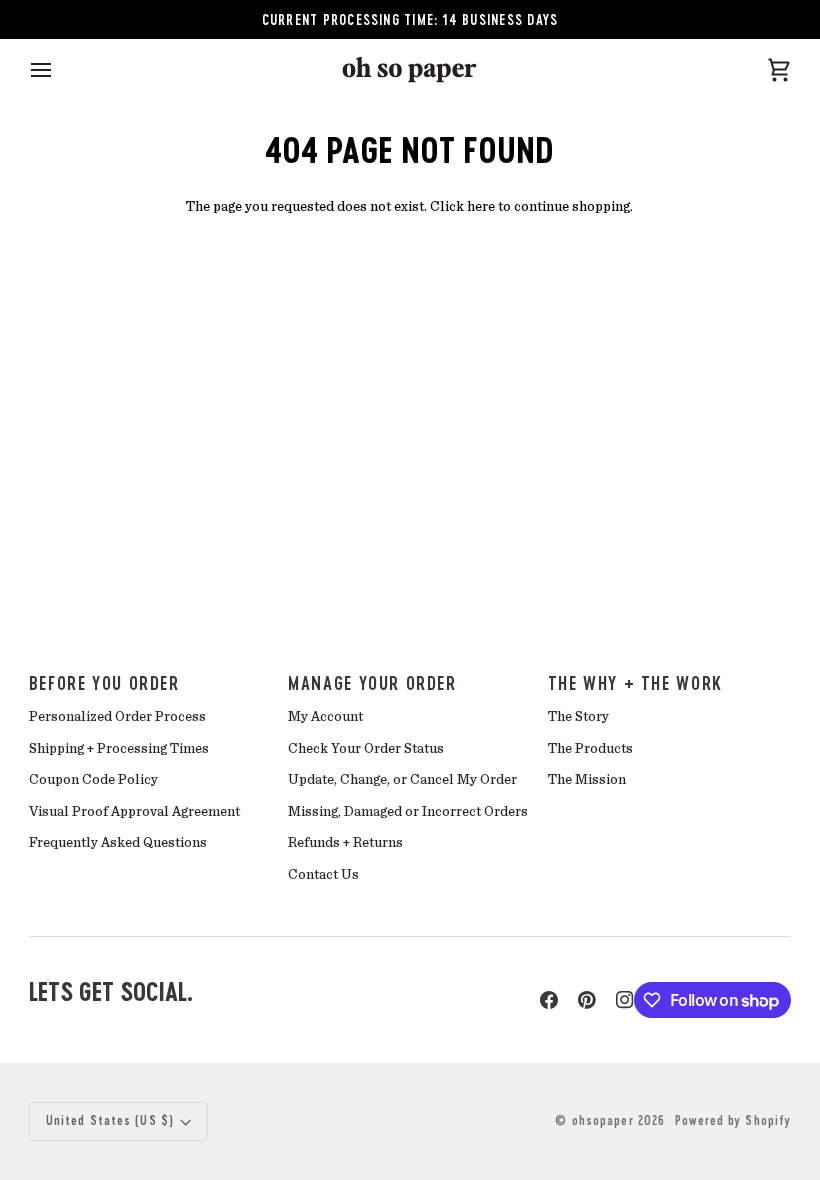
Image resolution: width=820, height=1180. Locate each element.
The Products (590, 749)
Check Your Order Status (366, 749)
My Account (325, 717)
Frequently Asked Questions (118, 843)
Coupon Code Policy (93, 780)
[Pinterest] (587, 1000)
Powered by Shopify (733, 1120)
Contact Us (323, 875)
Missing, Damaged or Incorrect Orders (408, 812)
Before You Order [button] (104, 683)
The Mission (587, 780)
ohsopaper (603, 1120)
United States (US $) (110, 1120)
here (481, 207)
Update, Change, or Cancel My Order (402, 780)
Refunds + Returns (345, 843)
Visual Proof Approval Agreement (134, 812)
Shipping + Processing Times (119, 749)
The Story (578, 717)
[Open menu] (59, 69)
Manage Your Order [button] (372, 683)
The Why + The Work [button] (635, 683)
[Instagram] (625, 1000)
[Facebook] (549, 1000)
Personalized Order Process (117, 717)
